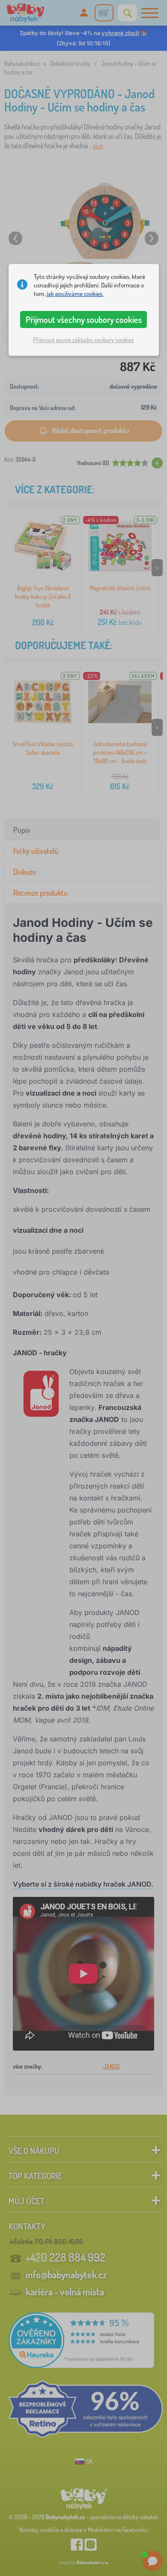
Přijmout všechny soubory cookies (84, 319)
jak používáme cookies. (75, 294)
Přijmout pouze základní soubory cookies (83, 340)
